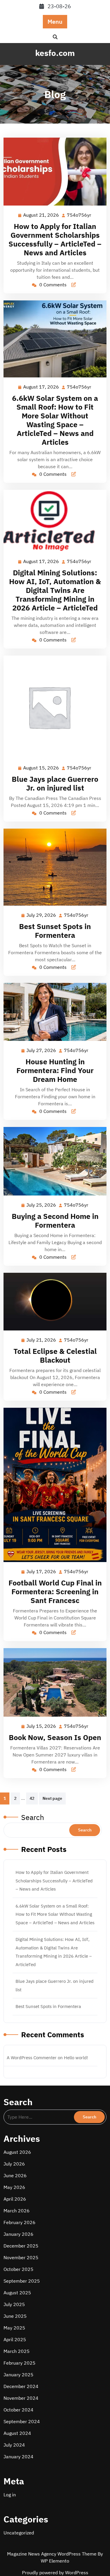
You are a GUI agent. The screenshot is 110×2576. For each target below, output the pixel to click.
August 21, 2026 (41, 215)
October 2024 (18, 2410)
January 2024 (18, 2457)
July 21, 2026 (42, 1340)
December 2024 (21, 2386)
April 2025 (15, 2339)
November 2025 (21, 2257)
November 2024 (21, 2398)
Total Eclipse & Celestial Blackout (55, 1355)
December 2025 (21, 2246)
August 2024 (17, 2433)
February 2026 (20, 2222)
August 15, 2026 (41, 768)
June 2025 (15, 2316)
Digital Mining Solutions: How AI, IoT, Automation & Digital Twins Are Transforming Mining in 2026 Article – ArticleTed (55, 590)
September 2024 (22, 2421)
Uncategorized (19, 2533)
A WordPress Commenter (32, 2058)
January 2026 (18, 2234)
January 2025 (18, 2375)
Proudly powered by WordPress (55, 2572)
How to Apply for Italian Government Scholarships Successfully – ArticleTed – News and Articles (55, 239)
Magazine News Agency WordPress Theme (52, 2554)
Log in (10, 2495)
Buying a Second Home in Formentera (55, 1221)
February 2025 (20, 2363)
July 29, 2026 (42, 916)
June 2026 (15, 2175)
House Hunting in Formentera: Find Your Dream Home (55, 1070)
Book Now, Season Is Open (55, 1737)
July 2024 (14, 2445)
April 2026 (15, 2199)
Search (33, 1817)
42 (32, 1798)
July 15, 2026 (42, 1727)
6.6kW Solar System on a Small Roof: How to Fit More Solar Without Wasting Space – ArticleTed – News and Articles (55, 420)
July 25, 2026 (42, 1205)
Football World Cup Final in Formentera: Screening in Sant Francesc (55, 1591)
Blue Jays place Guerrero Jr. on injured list (55, 783)
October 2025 (18, 2269)
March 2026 (17, 2211)
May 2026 (14, 2187)
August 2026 (17, 2152)
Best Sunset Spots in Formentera (55, 931)
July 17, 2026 (42, 1572)
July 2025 (14, 2304)
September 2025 (22, 2281)
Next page (52, 1798)
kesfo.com (55, 53)
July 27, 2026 (42, 1051)
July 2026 (14, 2164)
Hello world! (76, 2058)
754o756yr (79, 215)
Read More (53, 172)
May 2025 (14, 2328)
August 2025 (17, 2293)
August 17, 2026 (41, 387)
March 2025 (17, 2351)
